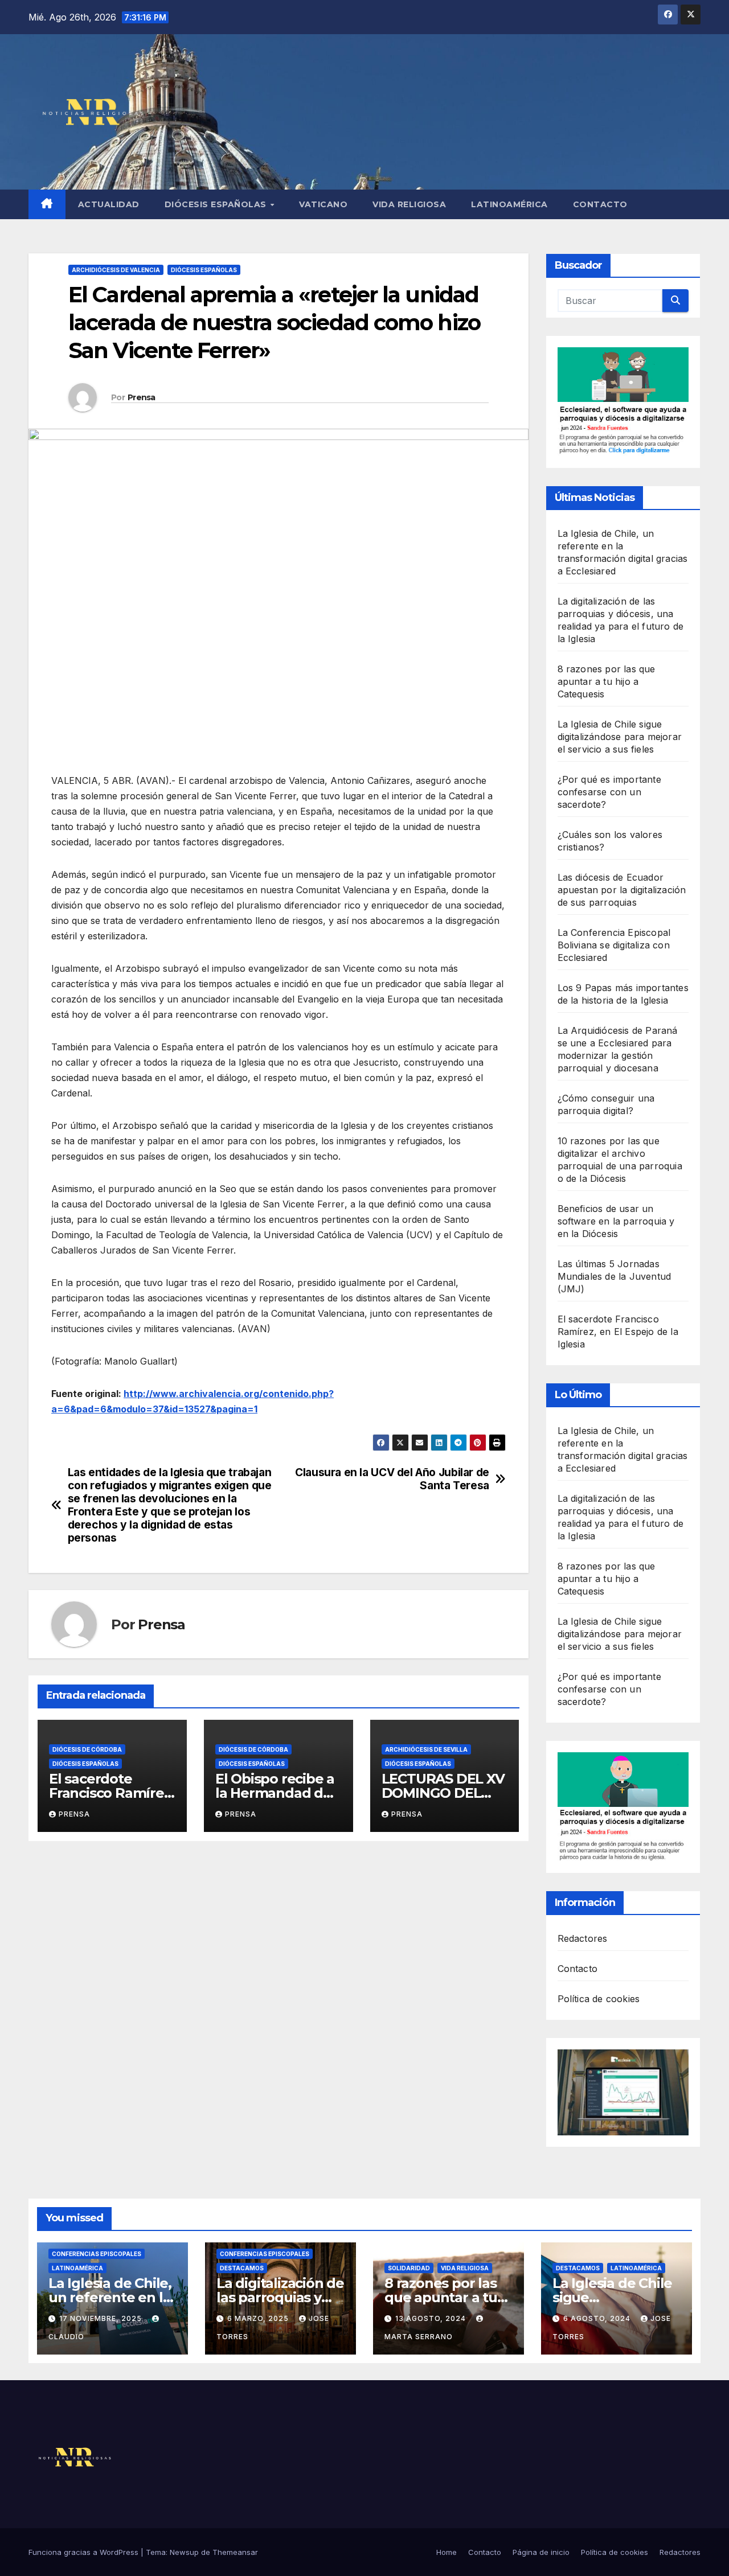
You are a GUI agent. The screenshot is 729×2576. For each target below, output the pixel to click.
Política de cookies (599, 1999)
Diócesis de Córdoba (87, 1749)
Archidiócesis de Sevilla (426, 1749)
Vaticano (323, 204)
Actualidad (109, 204)
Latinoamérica (509, 204)
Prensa (142, 397)
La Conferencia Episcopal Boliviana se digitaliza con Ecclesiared (614, 945)
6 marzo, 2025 (259, 2318)
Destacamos (242, 2268)
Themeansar (235, 2552)
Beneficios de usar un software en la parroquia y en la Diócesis (616, 1221)
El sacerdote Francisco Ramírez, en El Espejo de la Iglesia (618, 1332)
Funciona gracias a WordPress (85, 2552)
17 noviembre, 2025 (102, 2318)
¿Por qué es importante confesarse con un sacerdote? (609, 792)
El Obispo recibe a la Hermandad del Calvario (275, 1793)
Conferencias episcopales (97, 2254)
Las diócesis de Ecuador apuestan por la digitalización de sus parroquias (622, 890)
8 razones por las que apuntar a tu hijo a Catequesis (607, 681)
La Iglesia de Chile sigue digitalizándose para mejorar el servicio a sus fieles (620, 737)
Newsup (184, 2552)
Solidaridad (409, 2268)
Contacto (600, 204)
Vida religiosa (409, 204)
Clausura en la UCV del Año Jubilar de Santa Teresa (392, 1479)
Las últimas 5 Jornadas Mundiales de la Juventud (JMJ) (615, 1276)
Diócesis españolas (217, 204)
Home (447, 2552)
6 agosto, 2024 (598, 2318)
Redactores (583, 1938)
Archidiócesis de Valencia (116, 270)
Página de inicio (541, 2552)
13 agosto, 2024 (432, 2318)
